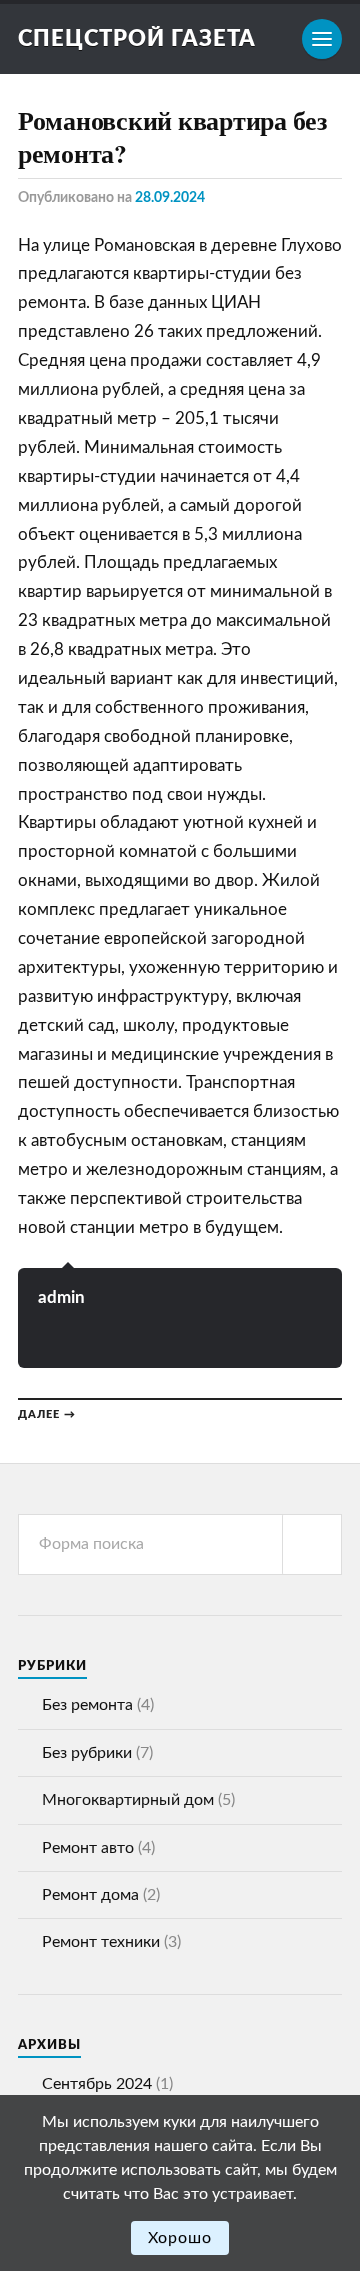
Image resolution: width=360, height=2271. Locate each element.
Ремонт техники (101, 1942)
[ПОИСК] (312, 1544)
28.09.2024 (170, 197)
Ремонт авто (88, 1848)
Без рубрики (87, 1753)
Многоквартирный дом (128, 1800)
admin (61, 1297)
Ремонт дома (90, 1895)
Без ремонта (87, 1705)
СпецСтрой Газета (137, 39)
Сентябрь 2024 (97, 2084)
